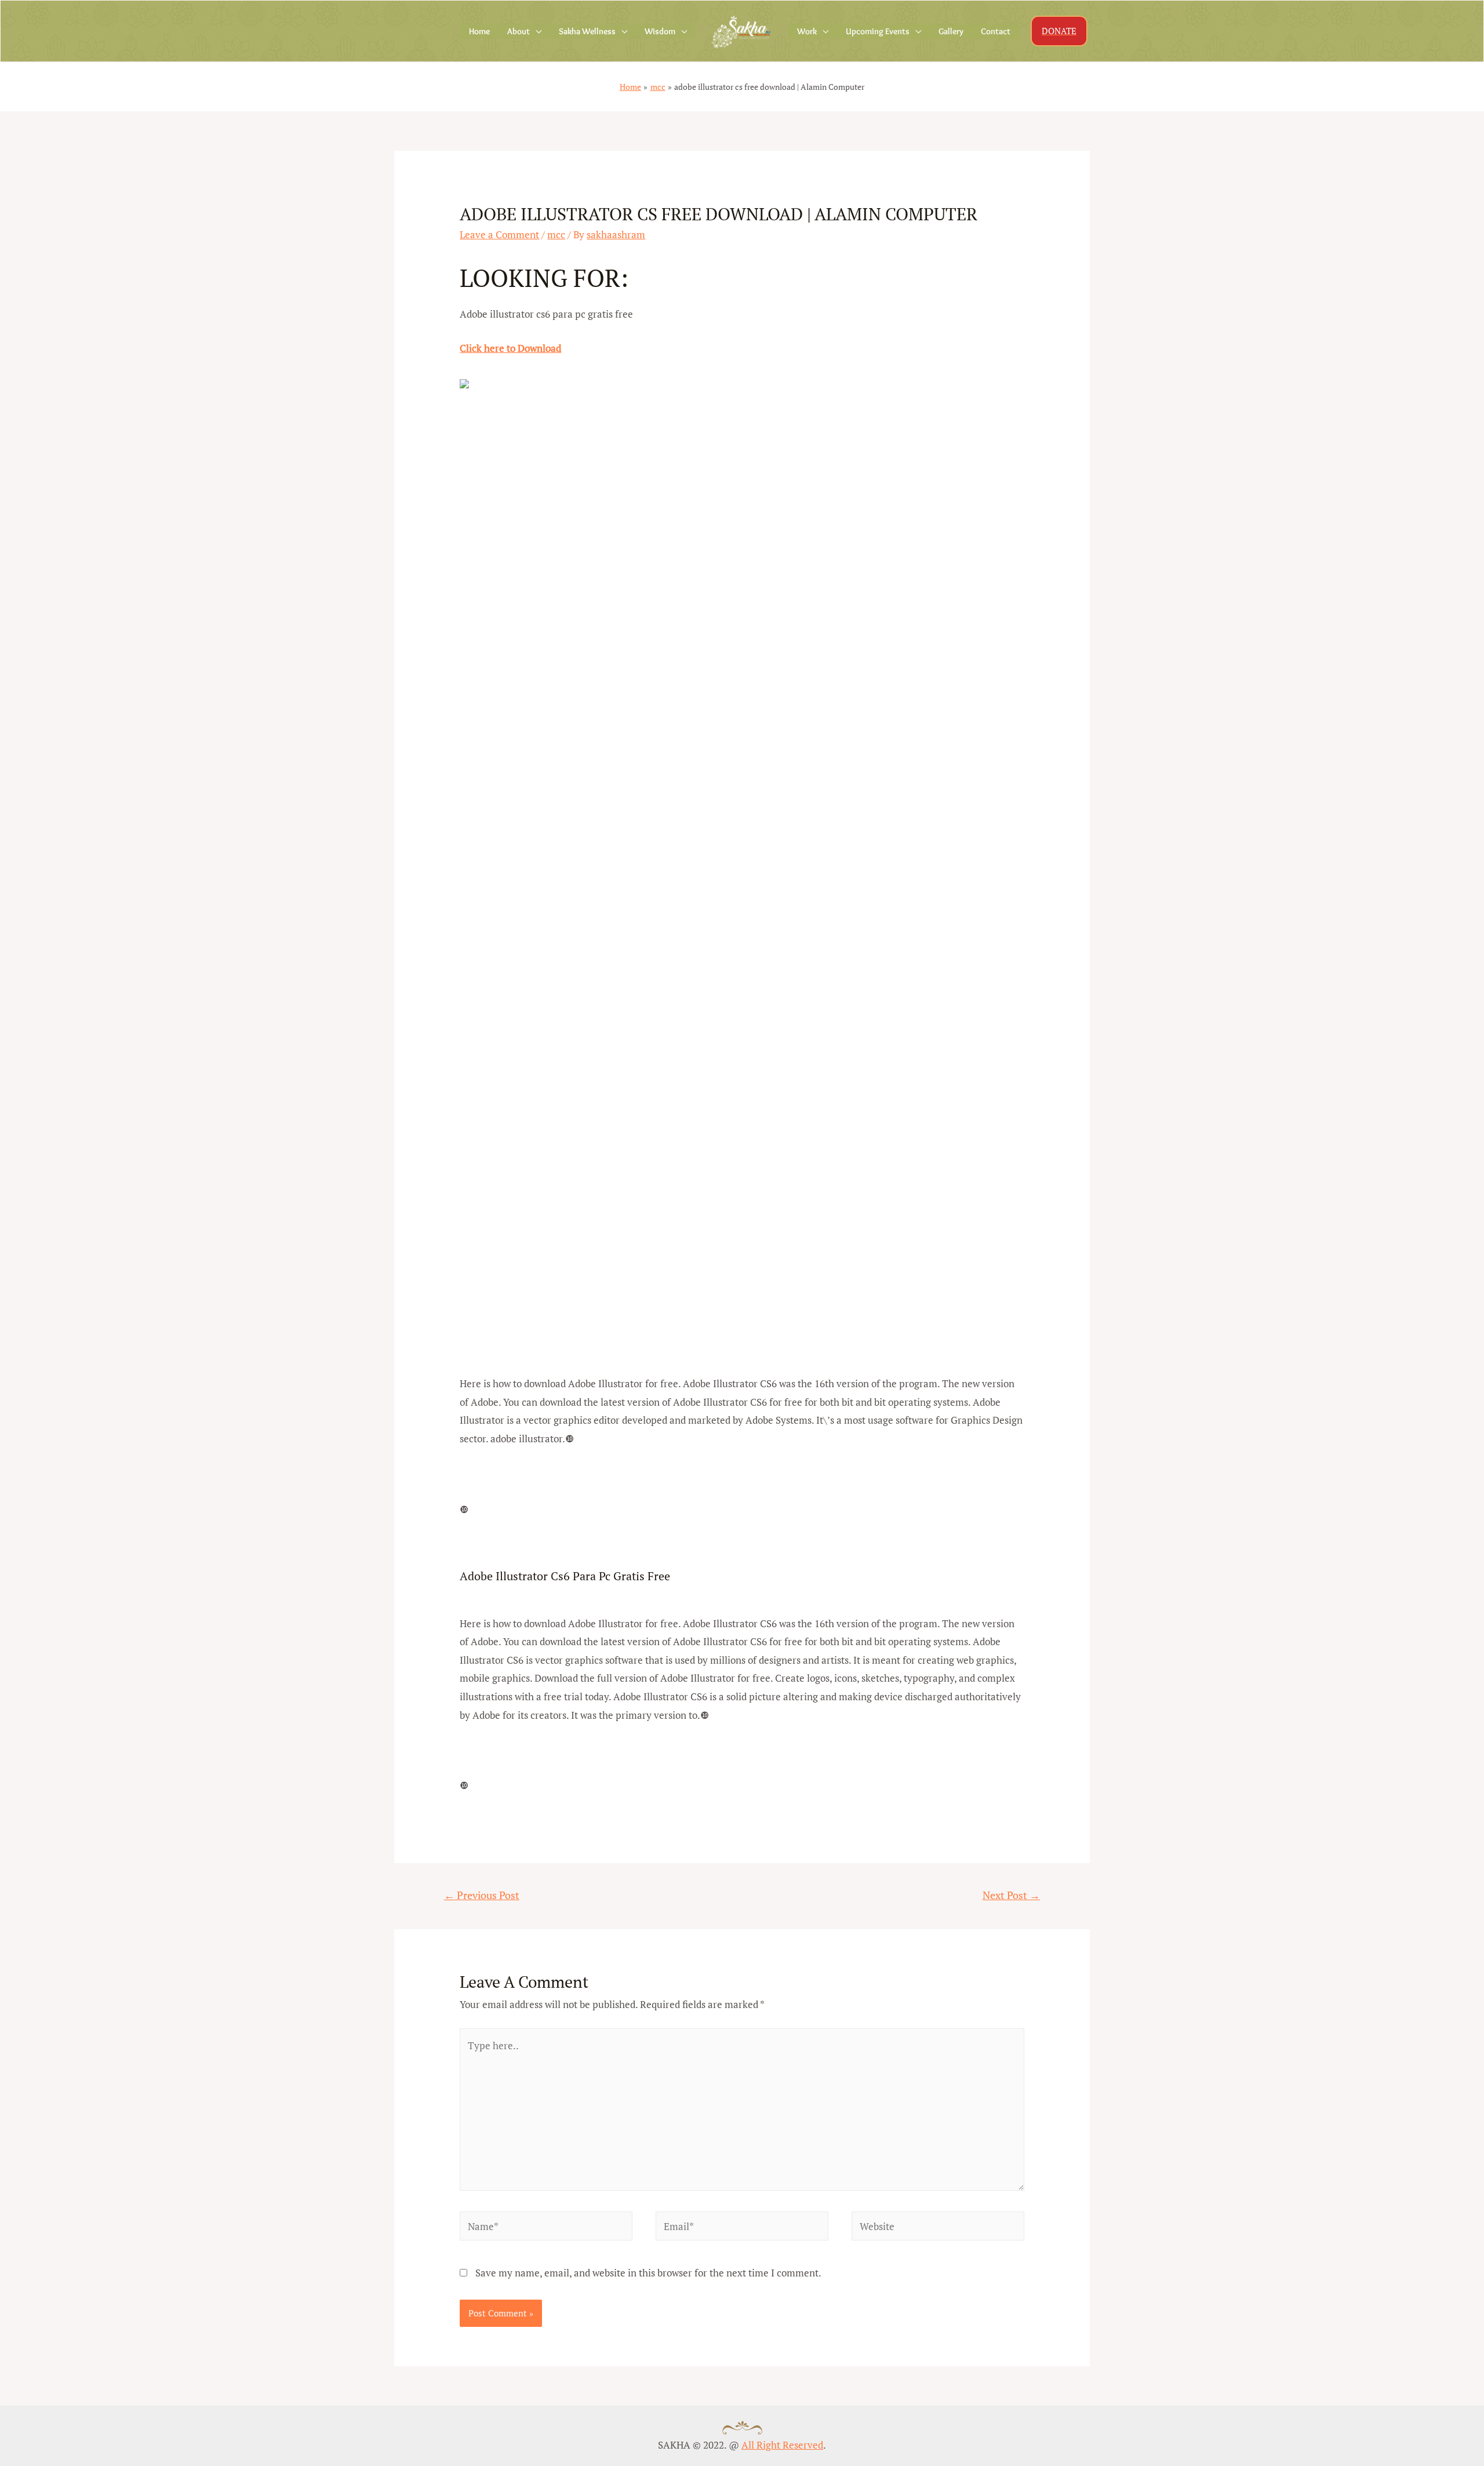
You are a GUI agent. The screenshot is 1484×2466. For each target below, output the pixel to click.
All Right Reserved (782, 2445)
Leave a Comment (499, 234)
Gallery (951, 31)
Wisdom (660, 31)
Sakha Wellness (587, 31)
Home (479, 31)
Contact (996, 31)
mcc (556, 234)
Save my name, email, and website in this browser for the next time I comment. (648, 2273)
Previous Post (482, 1895)
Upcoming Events (878, 31)
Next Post (1011, 1895)
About (519, 31)
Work (807, 31)
